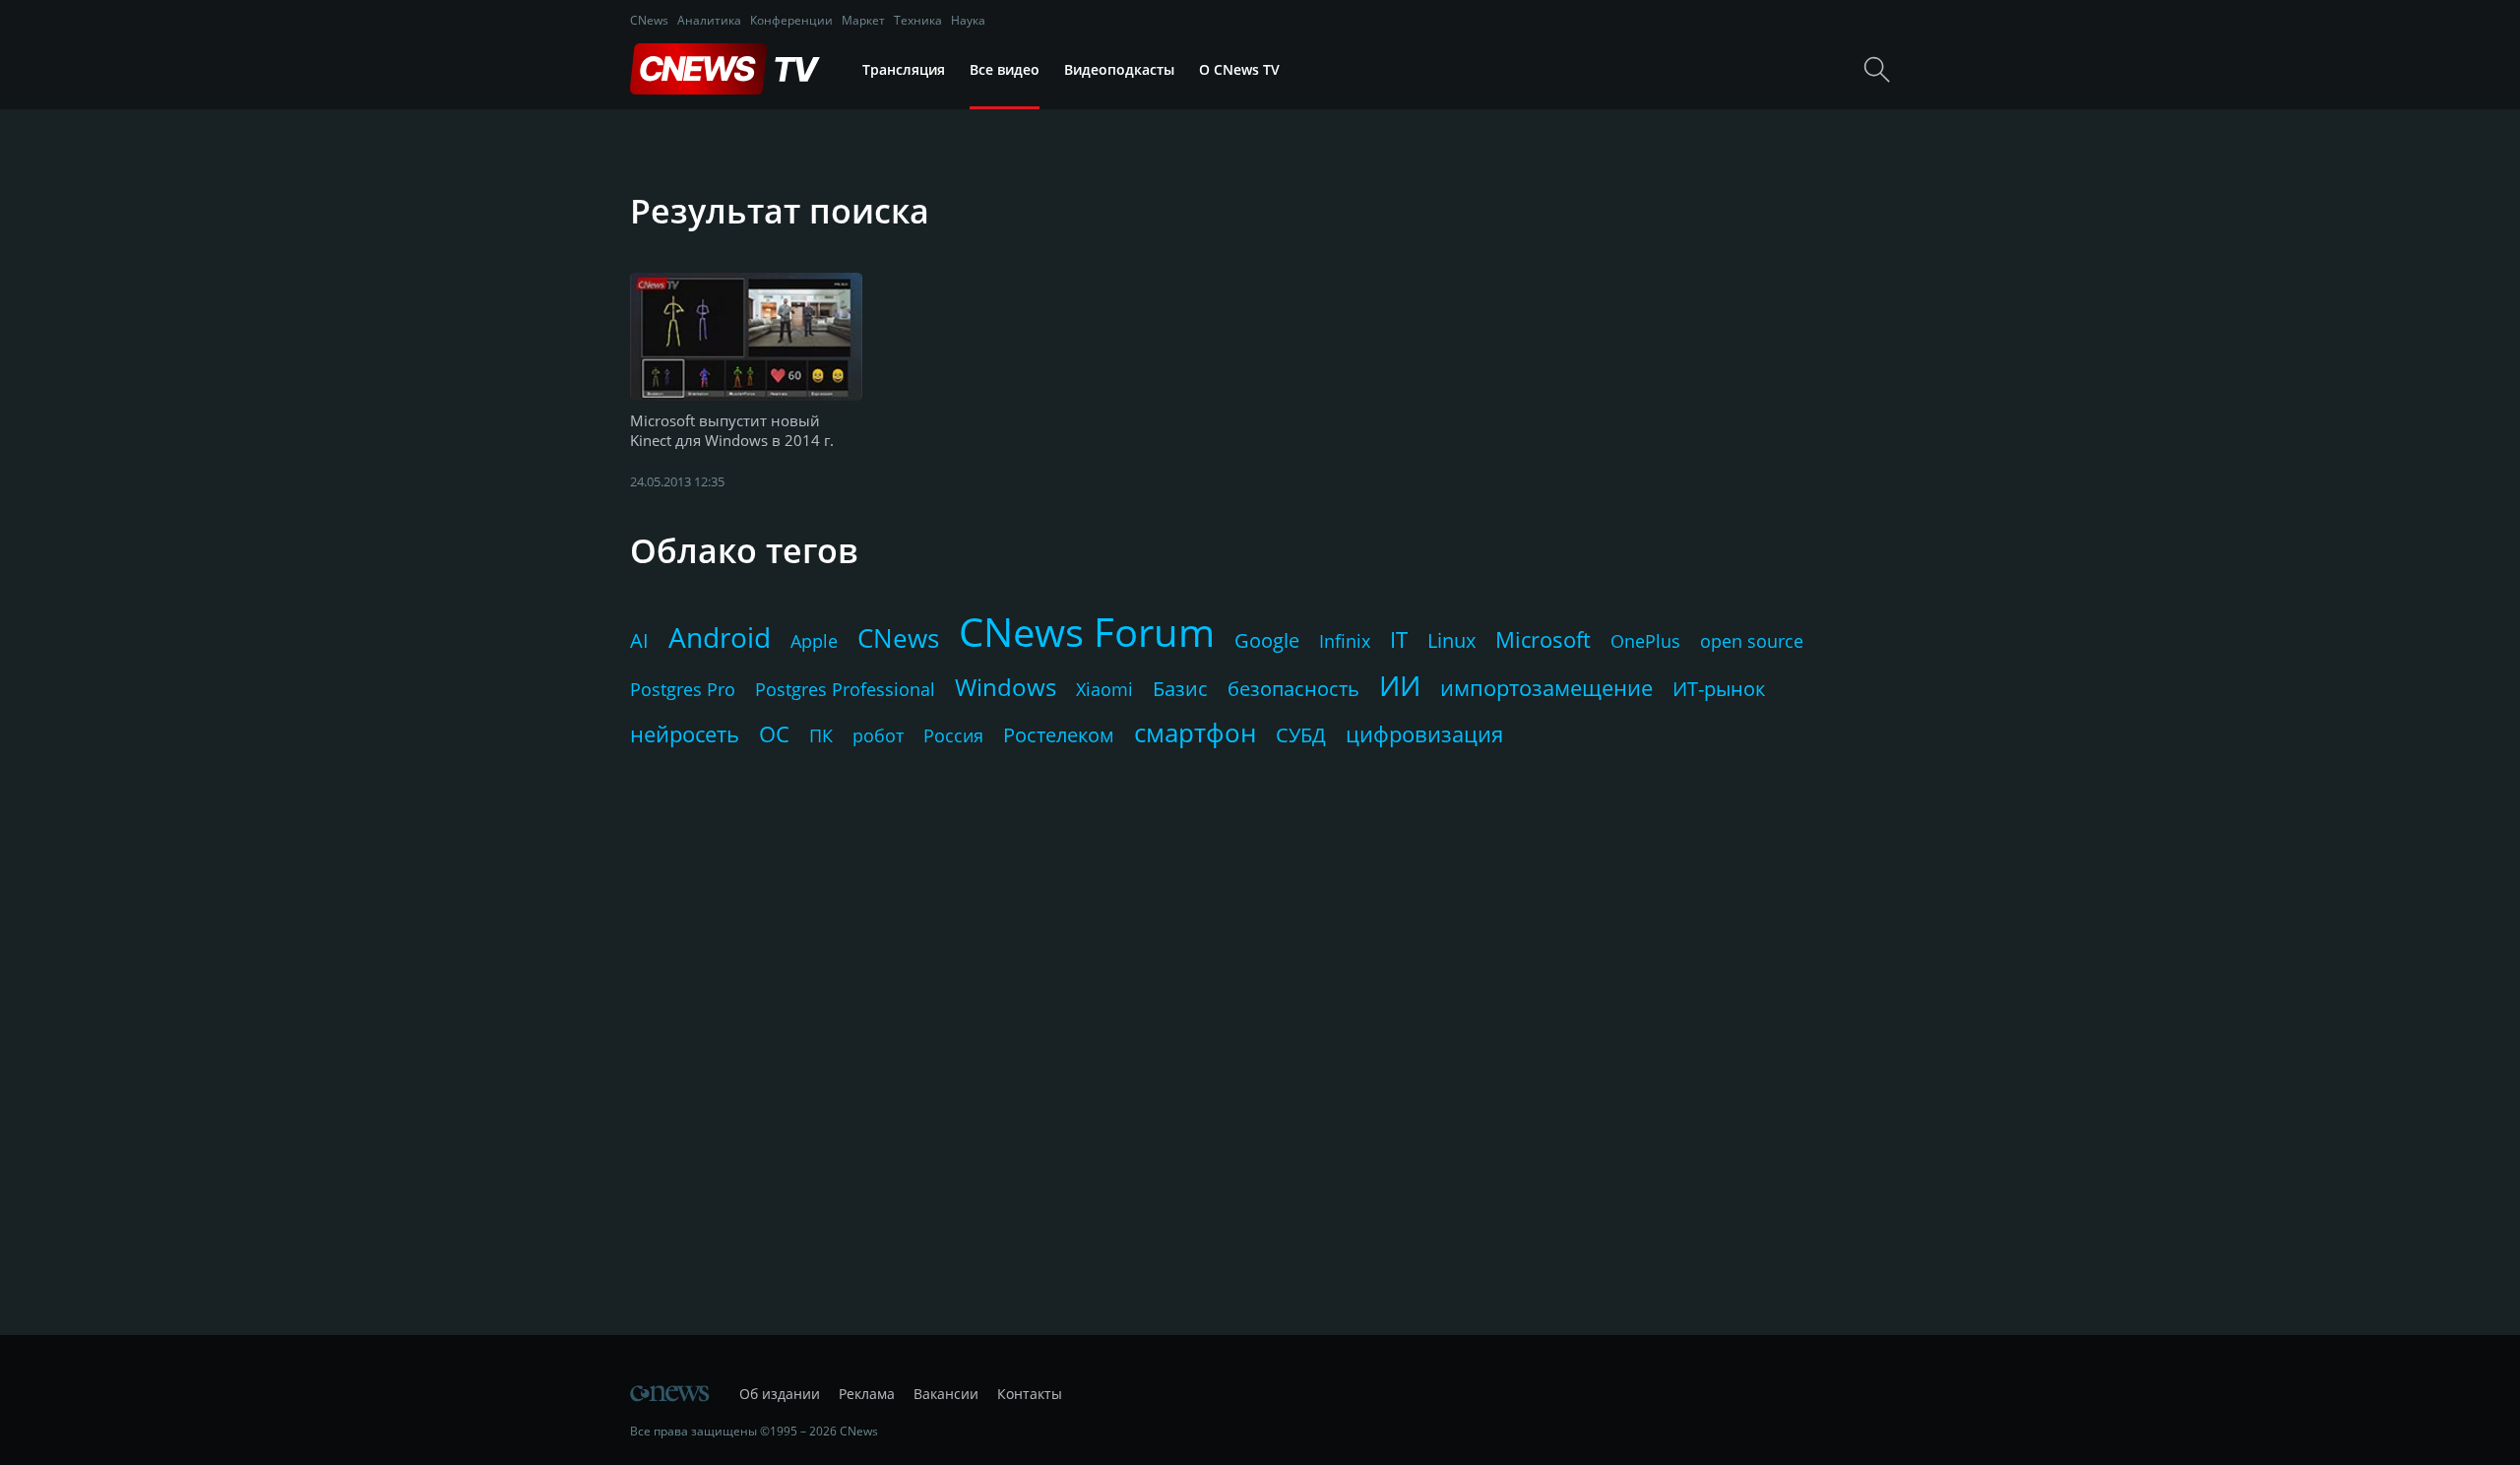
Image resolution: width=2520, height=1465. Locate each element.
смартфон (1195, 732)
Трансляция (904, 69)
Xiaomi (1104, 689)
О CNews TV (1239, 69)
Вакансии (946, 1394)
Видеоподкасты (1119, 69)
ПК (821, 735)
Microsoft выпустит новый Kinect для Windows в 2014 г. (732, 430)
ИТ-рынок (1719, 689)
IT (1399, 639)
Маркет (863, 20)
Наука (968, 20)
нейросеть (685, 733)
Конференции (791, 20)
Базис (1180, 689)
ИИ (1400, 685)
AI (639, 640)
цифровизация (1424, 733)
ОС (774, 733)
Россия (953, 735)
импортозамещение (1546, 687)
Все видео (1005, 69)
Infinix (1345, 641)
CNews (649, 20)
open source (1752, 641)
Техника (918, 20)
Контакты (1030, 1394)
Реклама (867, 1394)
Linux (1451, 640)
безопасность (1293, 689)
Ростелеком (1059, 735)
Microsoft (1543, 639)
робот (878, 735)
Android (720, 637)
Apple (814, 641)
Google (1267, 640)
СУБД (1301, 735)
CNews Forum (1087, 632)
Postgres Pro (683, 689)
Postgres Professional (845, 689)
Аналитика (709, 20)
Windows (1006, 687)
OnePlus (1645, 641)
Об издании (780, 1394)
